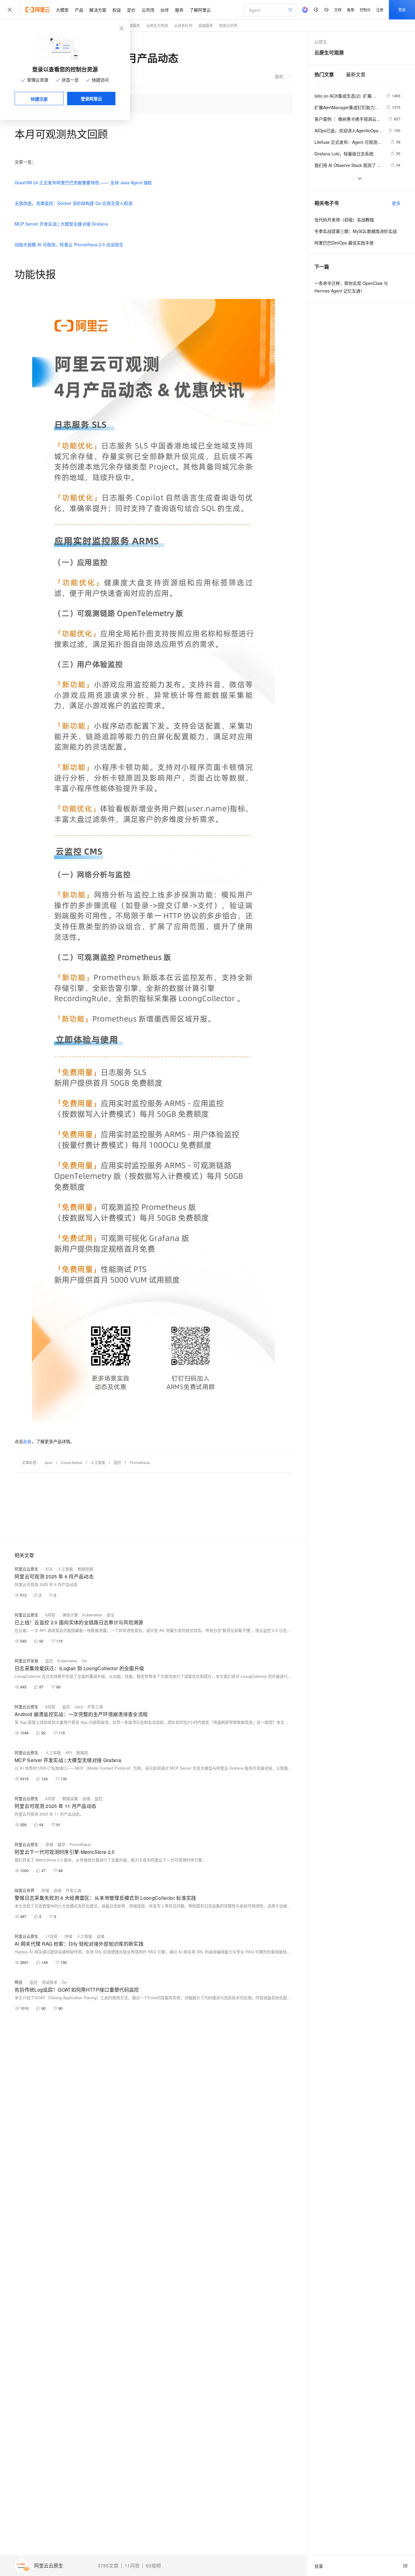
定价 (131, 10)
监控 (118, 1462)
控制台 (365, 10)
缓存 (61, 1844)
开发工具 (95, 1707)
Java (48, 1462)
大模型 (62, 10)
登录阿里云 (91, 99)
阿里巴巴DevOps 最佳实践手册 (344, 243)
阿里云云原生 (49, 2566)
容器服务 (206, 25)
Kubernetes (92, 1615)
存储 (49, 1844)
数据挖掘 (85, 1569)
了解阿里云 (200, 10)
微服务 (135, 25)
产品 (79, 10)
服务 (179, 10)
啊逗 (19, 1982)
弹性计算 (70, 1615)
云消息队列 (183, 25)
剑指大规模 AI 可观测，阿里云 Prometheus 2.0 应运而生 (69, 244)
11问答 (132, 2566)
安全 (111, 1615)
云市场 (148, 10)
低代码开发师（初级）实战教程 (344, 220)
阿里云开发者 (26, 1661)
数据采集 (70, 1798)
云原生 (321, 42)
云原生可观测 (157, 25)
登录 (402, 10)
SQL (49, 1569)
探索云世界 (24, 1890)
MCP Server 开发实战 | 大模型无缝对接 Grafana (61, 224)
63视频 (153, 2566)
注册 (380, 10)
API (69, 1752)
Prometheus (140, 1462)
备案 (351, 10)
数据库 (82, 1752)
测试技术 (50, 1982)
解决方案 (98, 10)
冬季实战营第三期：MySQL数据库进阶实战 (356, 231)
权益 (117, 10)
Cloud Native (72, 1462)
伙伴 (165, 10)
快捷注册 (39, 99)
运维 (86, 1798)
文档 (338, 10)
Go (84, 1661)
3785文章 (108, 2566)
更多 (396, 203)
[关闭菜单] (10, 10)
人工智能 (98, 1462)
